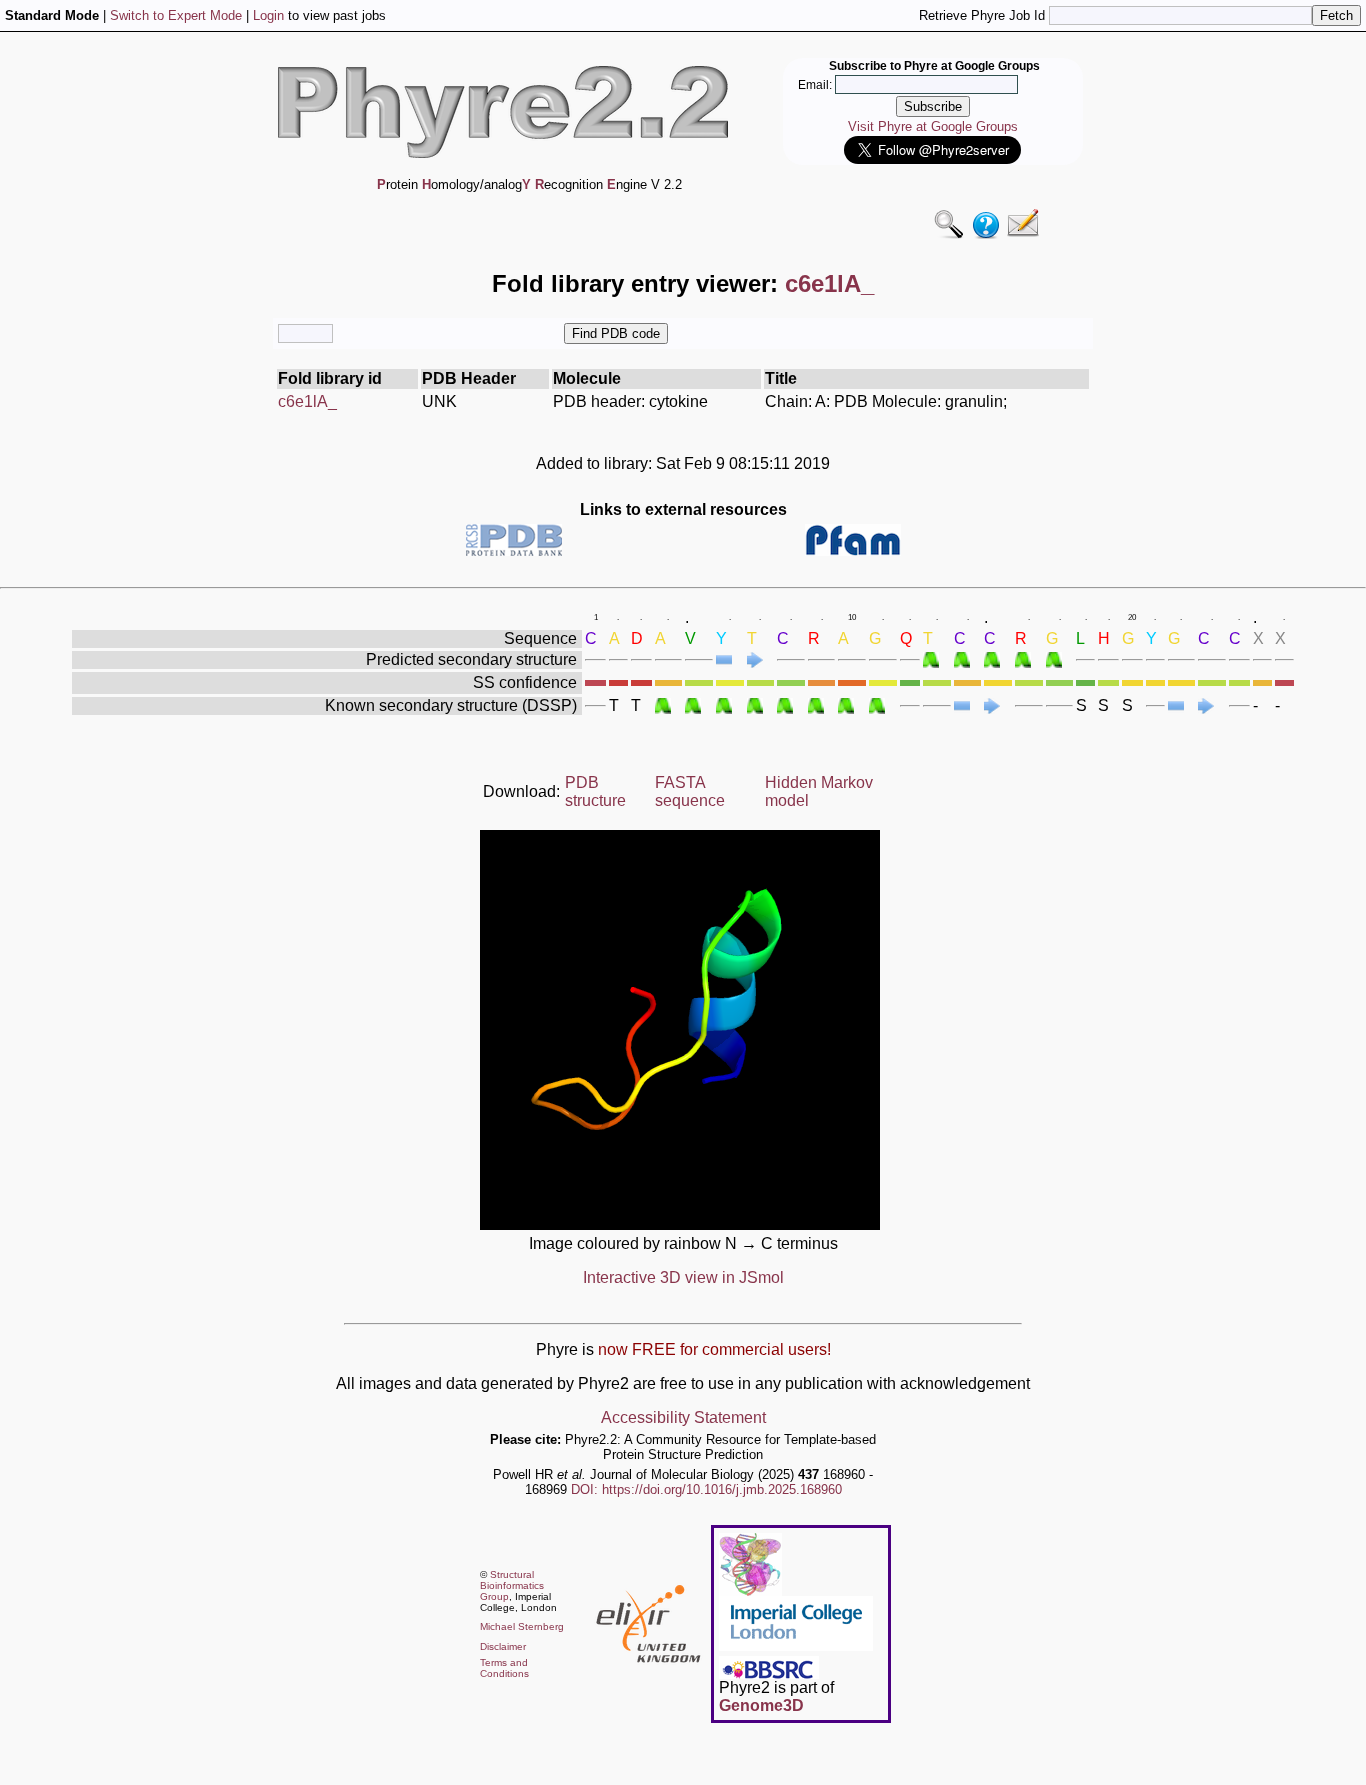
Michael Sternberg (522, 1626)
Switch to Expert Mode (176, 15)
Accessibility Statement (683, 1417)
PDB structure (595, 791)
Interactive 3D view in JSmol (683, 1277)
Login (268, 15)
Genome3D (761, 1705)
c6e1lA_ (307, 401)
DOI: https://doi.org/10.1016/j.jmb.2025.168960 (706, 1489)
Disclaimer (503, 1646)
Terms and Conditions (504, 1668)
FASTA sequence (690, 791)
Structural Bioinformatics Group (512, 1585)
